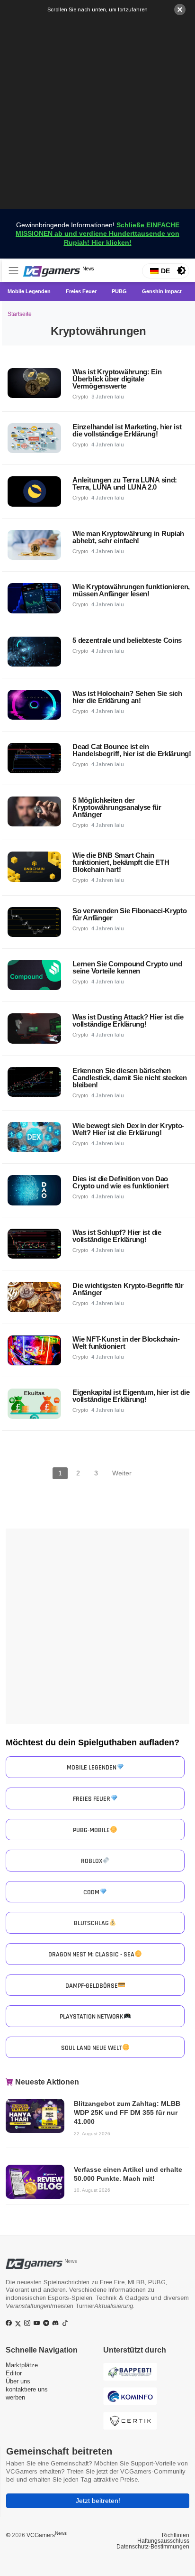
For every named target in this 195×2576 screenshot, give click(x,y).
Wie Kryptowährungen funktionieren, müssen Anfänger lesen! (131, 590)
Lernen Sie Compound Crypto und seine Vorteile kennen (127, 967)
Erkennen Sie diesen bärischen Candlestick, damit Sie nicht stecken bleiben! (129, 1078)
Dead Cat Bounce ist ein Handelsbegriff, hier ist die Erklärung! (132, 750)
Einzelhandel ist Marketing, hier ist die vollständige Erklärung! (127, 430)
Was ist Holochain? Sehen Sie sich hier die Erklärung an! (127, 697)
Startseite (20, 314)
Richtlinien (176, 2535)
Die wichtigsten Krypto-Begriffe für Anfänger (128, 1289)
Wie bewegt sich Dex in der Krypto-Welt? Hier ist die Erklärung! (128, 1129)
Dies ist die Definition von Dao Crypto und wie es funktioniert (120, 1182)
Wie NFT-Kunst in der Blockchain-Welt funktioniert (126, 1343)
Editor (14, 2373)
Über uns (18, 2381)
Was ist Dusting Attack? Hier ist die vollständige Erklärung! (128, 1020)
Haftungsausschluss (163, 2541)
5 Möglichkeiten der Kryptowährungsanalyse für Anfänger (117, 807)
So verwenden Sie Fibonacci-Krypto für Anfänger (129, 914)
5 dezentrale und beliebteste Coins (127, 640)
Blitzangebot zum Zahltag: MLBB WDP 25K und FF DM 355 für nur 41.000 (127, 2113)
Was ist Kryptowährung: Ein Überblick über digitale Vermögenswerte (117, 379)
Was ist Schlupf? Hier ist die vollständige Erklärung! (117, 1236)
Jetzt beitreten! (98, 2501)
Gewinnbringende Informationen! (97, 233)
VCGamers (47, 2535)
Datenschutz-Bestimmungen (153, 2547)
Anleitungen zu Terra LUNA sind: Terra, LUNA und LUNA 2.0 (125, 483)
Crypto (80, 397)
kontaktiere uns (27, 2389)
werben (15, 2397)
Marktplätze (22, 2365)
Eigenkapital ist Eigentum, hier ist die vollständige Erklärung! (131, 1396)
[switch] (181, 270)
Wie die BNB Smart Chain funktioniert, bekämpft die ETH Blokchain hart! (121, 862)
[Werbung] (97, 111)
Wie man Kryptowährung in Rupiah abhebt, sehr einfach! (128, 537)
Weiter (122, 1473)
